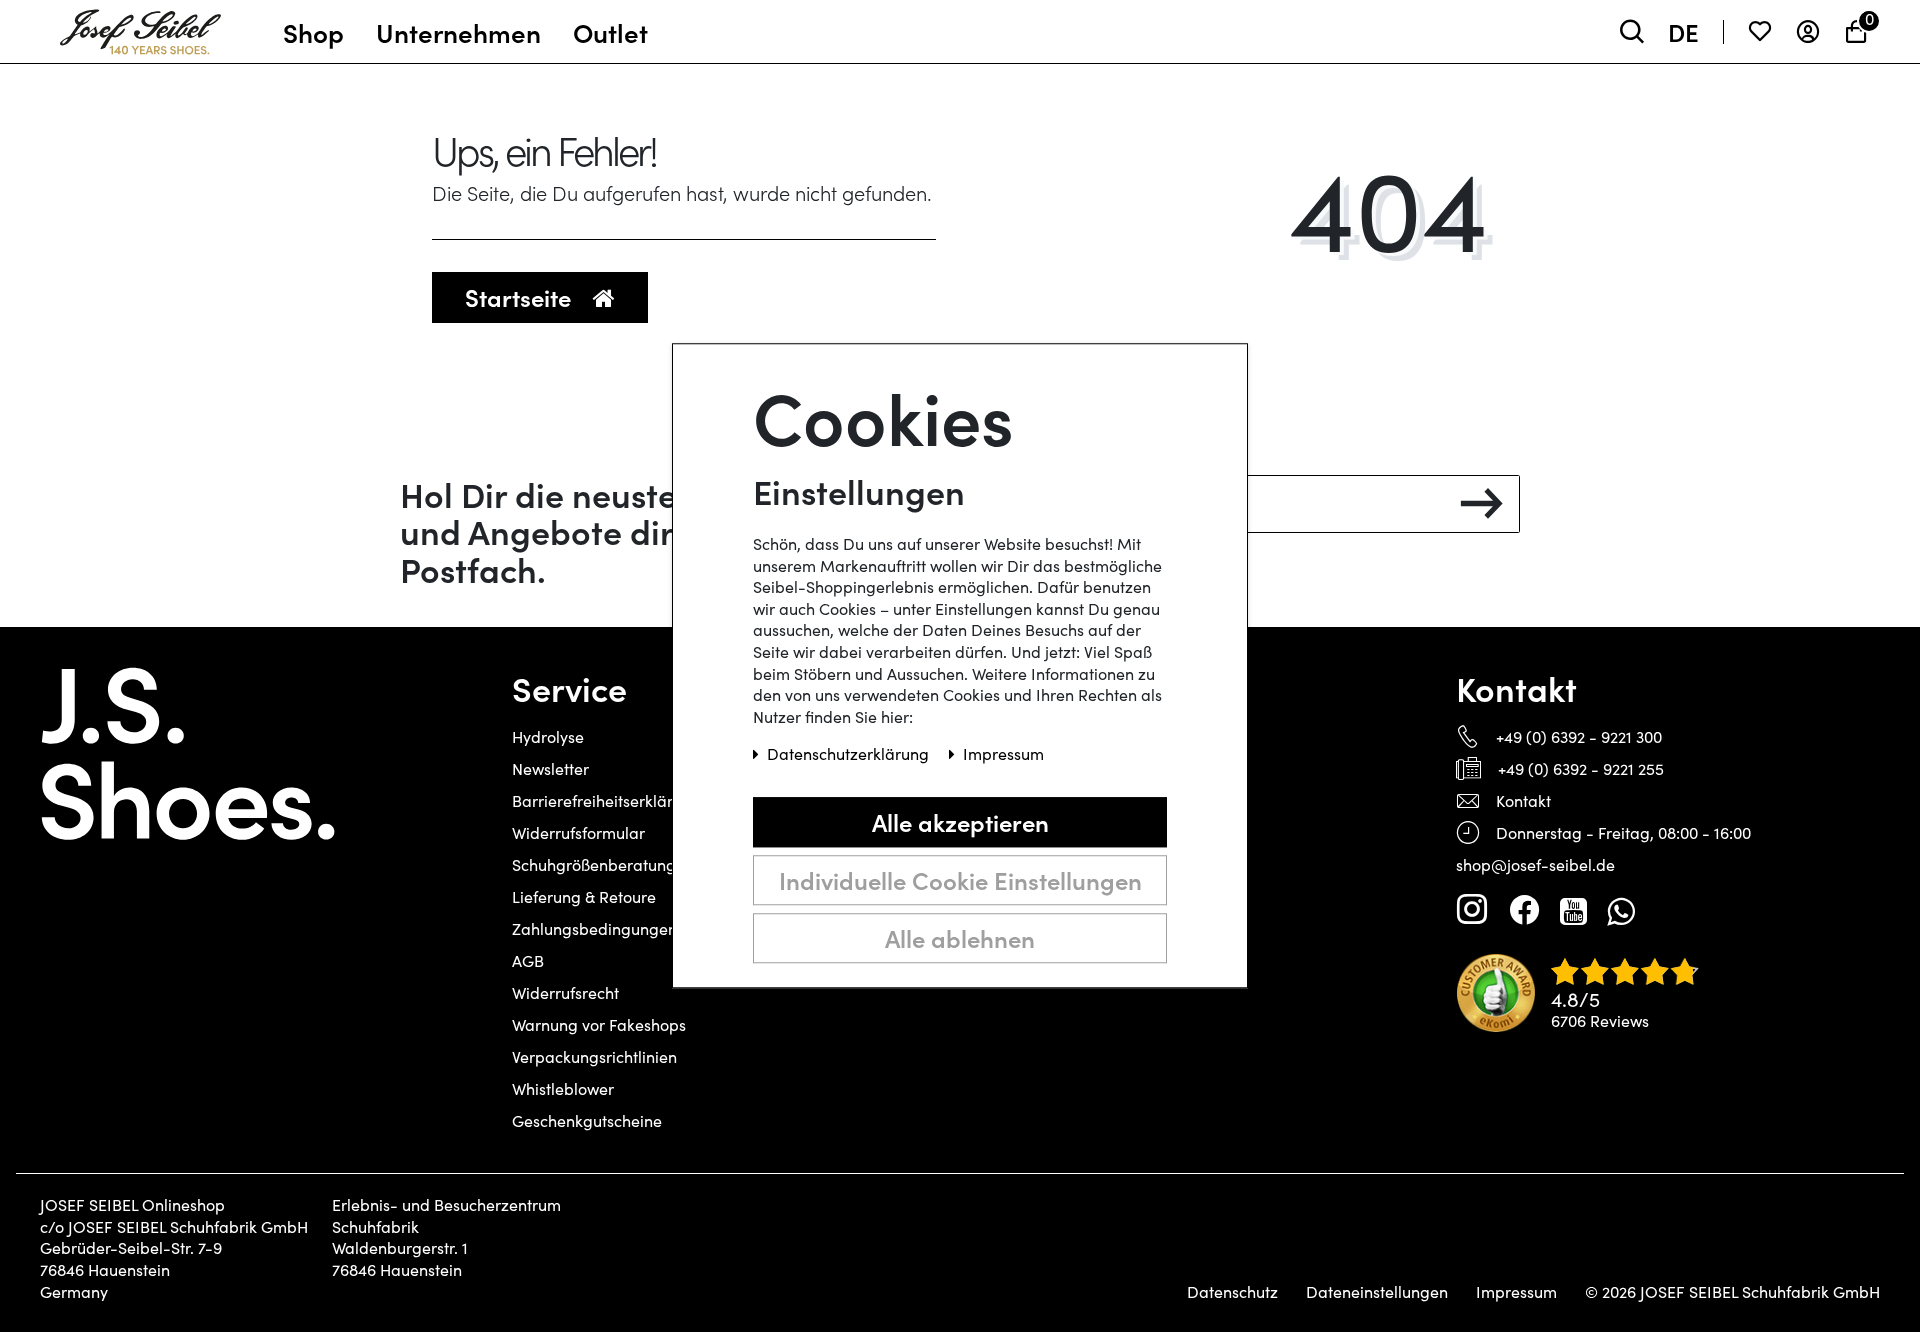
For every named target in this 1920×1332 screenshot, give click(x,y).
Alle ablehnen (960, 937)
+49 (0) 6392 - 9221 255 (1581, 768)
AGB (528, 960)
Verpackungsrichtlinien (594, 1056)
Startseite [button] (521, 296)
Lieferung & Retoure (584, 896)
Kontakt (1523, 800)
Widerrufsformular (578, 832)
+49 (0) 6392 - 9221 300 (1579, 736)
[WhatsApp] (1620, 910)
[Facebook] (1524, 910)
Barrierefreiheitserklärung (606, 800)
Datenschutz (1232, 1292)
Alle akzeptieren (960, 821)
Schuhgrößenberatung (594, 864)
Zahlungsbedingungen (594, 928)
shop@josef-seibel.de (1535, 864)
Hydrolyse (548, 736)
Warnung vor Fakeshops (599, 1024)
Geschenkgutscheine (587, 1120)
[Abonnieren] (1481, 504)
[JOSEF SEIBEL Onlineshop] (140, 27)
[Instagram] (1472, 910)
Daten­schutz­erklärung (850, 754)
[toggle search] (1632, 31)
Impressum (1516, 1292)
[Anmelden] (1808, 31)
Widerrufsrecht (565, 992)
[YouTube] (1573, 910)
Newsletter (550, 768)
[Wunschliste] (1760, 31)
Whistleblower (563, 1088)
